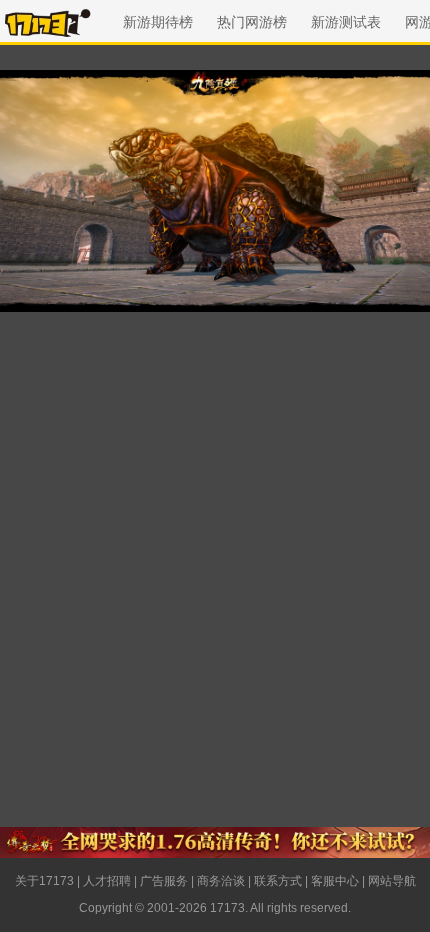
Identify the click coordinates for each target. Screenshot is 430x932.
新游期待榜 (158, 22)
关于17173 (44, 881)
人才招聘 (107, 881)
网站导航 (392, 881)
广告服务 (164, 881)
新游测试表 (346, 22)
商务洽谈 (221, 881)
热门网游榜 (252, 22)
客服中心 (335, 881)
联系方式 (278, 881)
